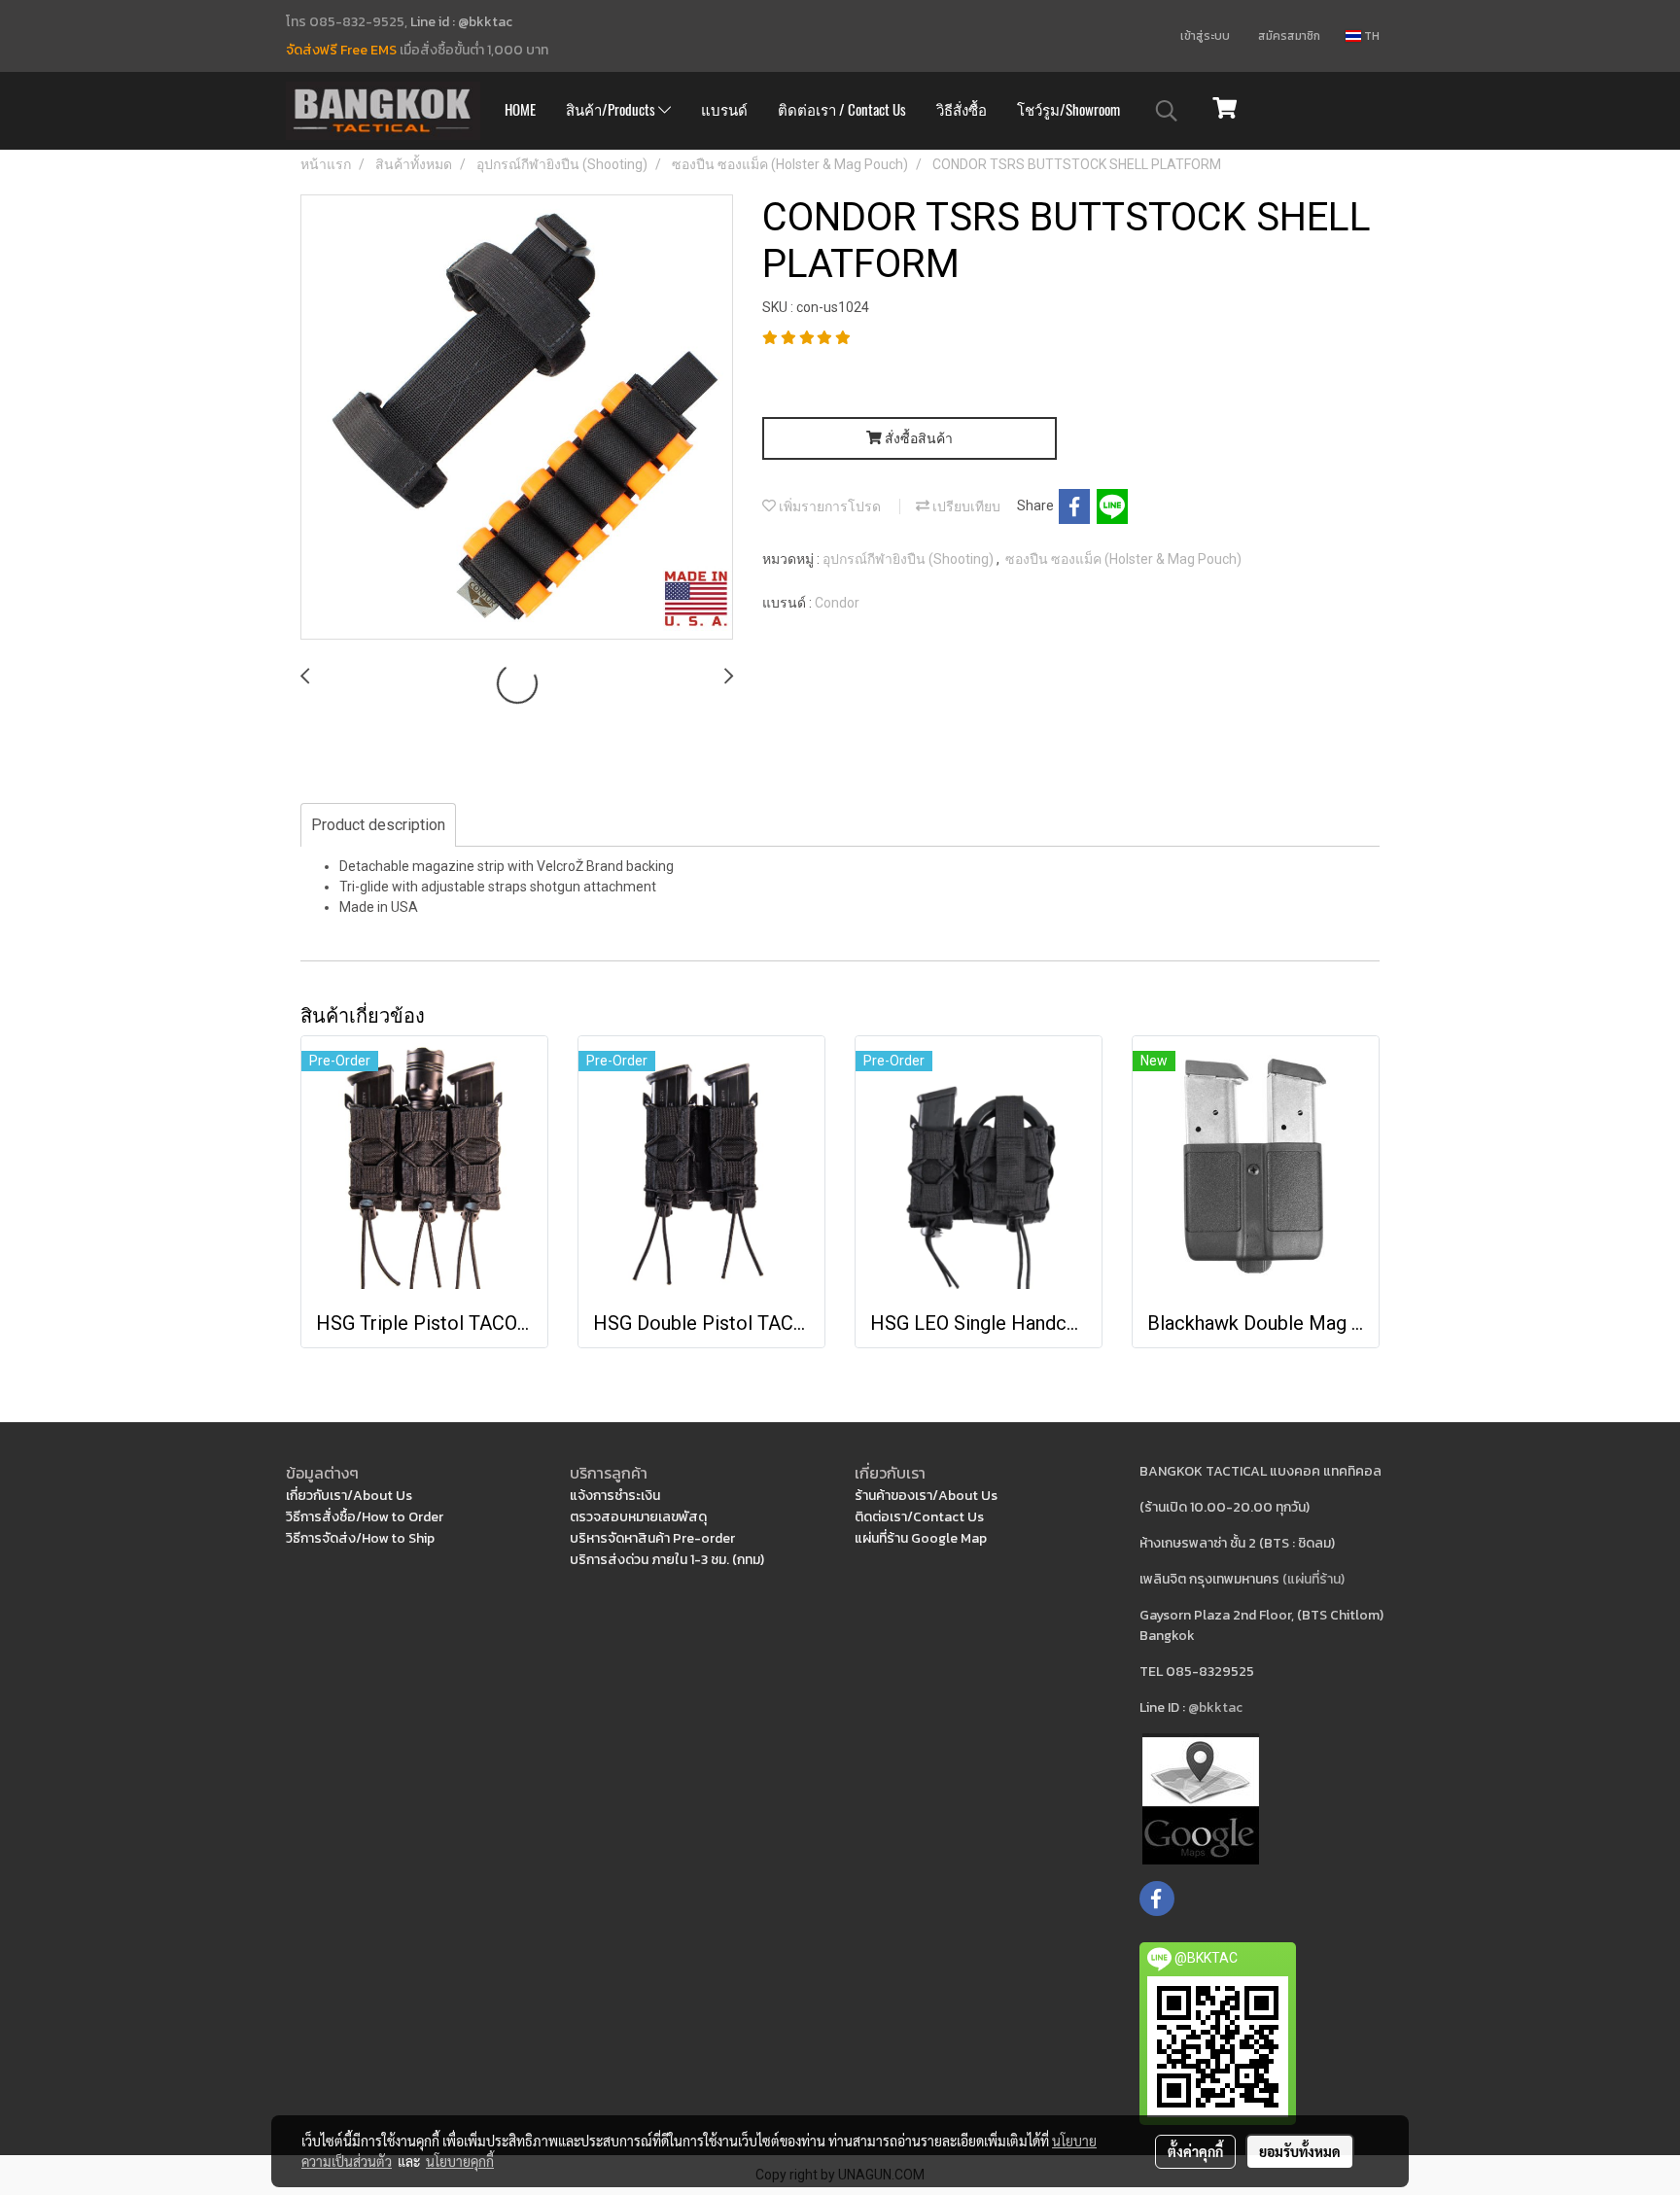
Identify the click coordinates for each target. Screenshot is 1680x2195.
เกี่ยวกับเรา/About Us (349, 1496)
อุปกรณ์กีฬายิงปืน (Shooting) (910, 559)
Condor (837, 603)
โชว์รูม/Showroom (1068, 110)
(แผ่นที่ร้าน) (1313, 1579)
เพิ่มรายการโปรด (828, 506)
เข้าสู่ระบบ (1205, 36)
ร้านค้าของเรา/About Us (926, 1496)
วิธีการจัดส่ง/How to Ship (360, 1538)
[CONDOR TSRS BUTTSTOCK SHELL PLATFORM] (517, 418)
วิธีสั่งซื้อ (962, 110)
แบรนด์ (724, 110)
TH (1370, 36)
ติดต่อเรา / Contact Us (842, 110)
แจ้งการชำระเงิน (615, 1496)
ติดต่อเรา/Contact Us (919, 1517)
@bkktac (1215, 1707)
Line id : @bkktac (461, 22)
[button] (1167, 111)
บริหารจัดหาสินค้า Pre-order (652, 1538)
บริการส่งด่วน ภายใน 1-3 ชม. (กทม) (667, 1560)
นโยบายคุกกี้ (460, 2161)
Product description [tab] (378, 825)
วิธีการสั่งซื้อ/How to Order (365, 1517)
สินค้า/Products (612, 110)
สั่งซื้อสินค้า (917, 438)
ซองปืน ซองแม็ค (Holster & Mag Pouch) (1123, 559)
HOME (520, 110)
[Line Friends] (1201, 1798)
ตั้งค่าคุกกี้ (1195, 2151)
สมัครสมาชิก (1289, 36)
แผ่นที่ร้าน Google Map (921, 1538)
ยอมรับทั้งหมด (1300, 2151)
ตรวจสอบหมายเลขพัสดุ (638, 1517)
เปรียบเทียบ (965, 506)
